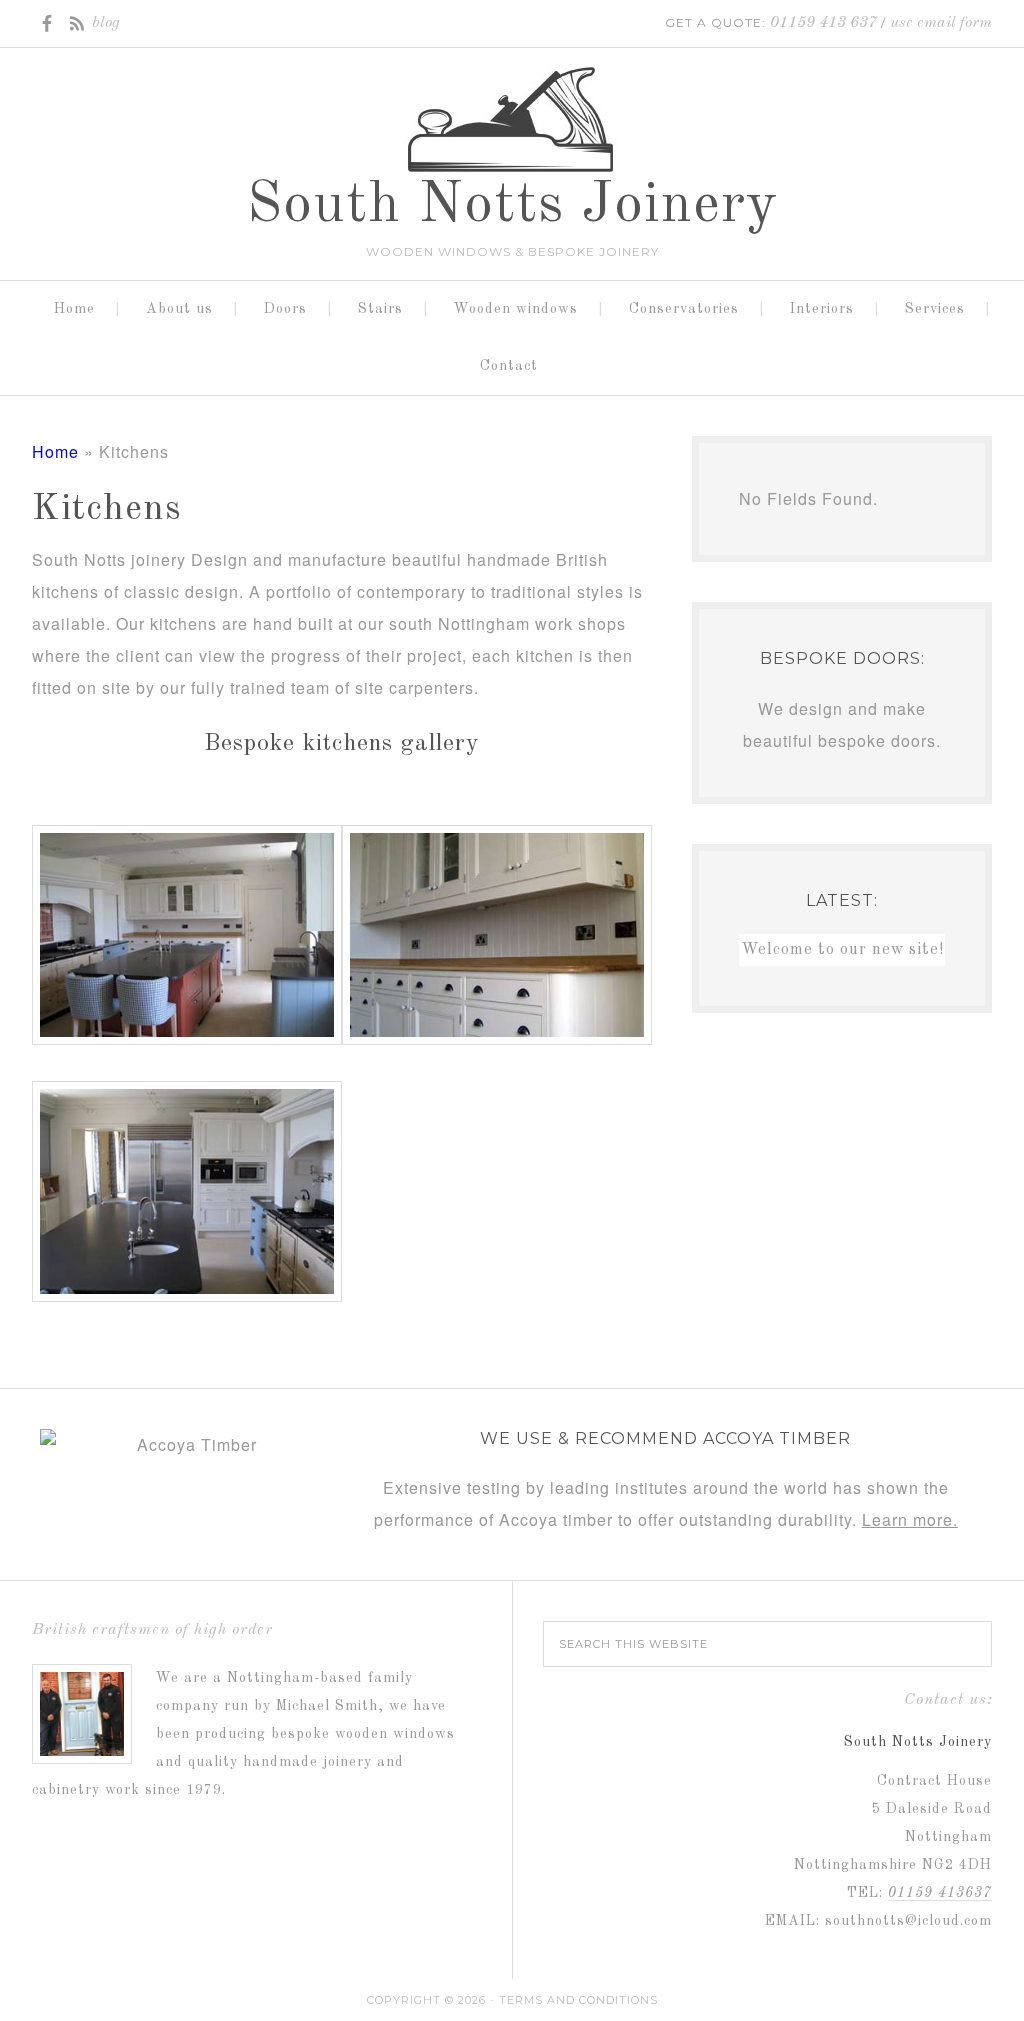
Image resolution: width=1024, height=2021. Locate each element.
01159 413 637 (823, 23)
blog (106, 23)
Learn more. (910, 1519)
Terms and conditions (578, 2000)
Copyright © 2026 (426, 2000)
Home (55, 451)
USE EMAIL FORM (941, 23)
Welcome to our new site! (842, 950)
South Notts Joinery (512, 206)
